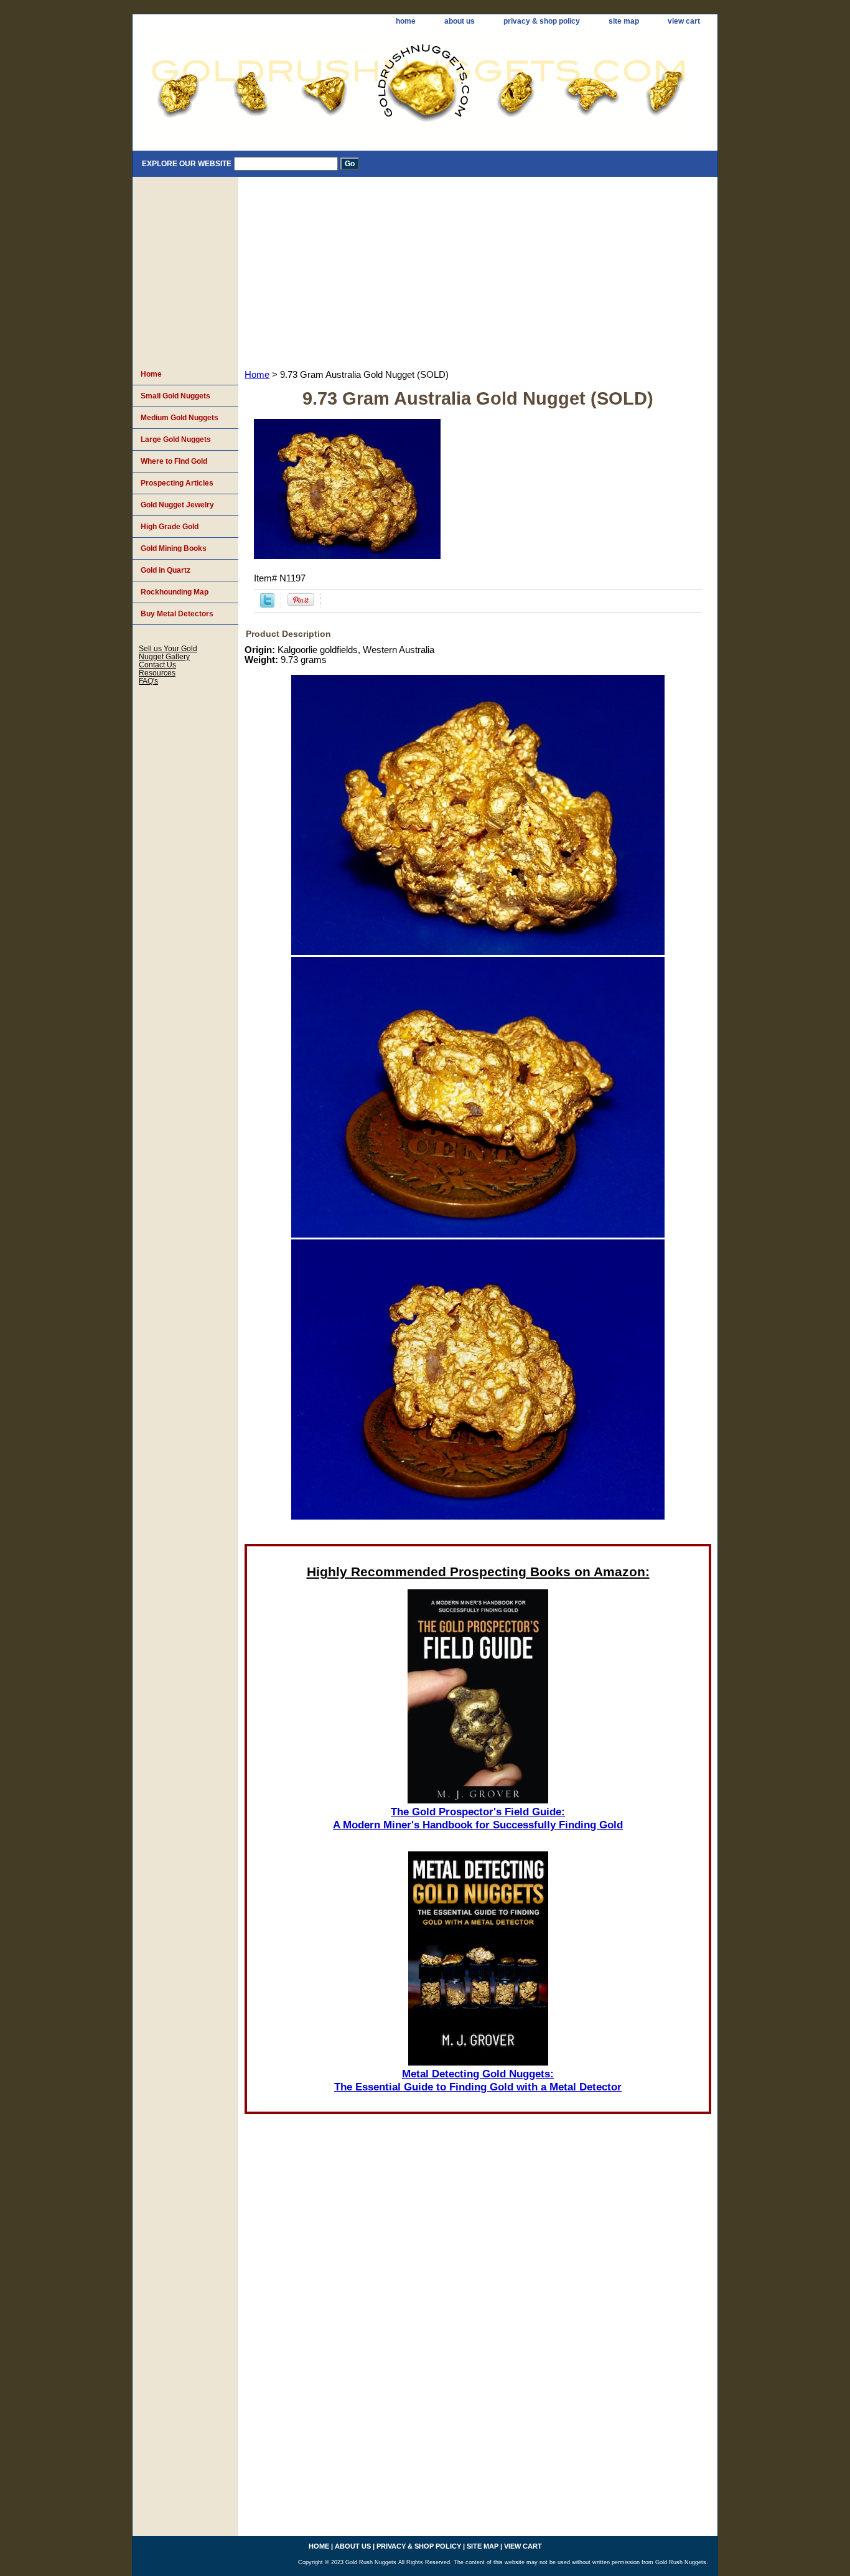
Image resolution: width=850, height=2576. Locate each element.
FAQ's (148, 681)
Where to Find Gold (174, 461)
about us (460, 21)
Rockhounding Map (175, 592)
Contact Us (157, 665)
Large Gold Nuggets (176, 440)
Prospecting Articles (177, 483)
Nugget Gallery (164, 656)
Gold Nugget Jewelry (177, 505)
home (406, 21)
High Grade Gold (170, 527)
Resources (157, 673)
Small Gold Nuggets (175, 396)
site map (624, 21)
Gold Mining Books (174, 548)
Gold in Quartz (166, 570)
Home (257, 375)
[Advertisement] (478, 270)
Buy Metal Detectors (177, 614)
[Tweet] (267, 604)
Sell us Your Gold (168, 648)
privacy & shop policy (542, 21)
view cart (684, 21)
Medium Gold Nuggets (180, 418)
